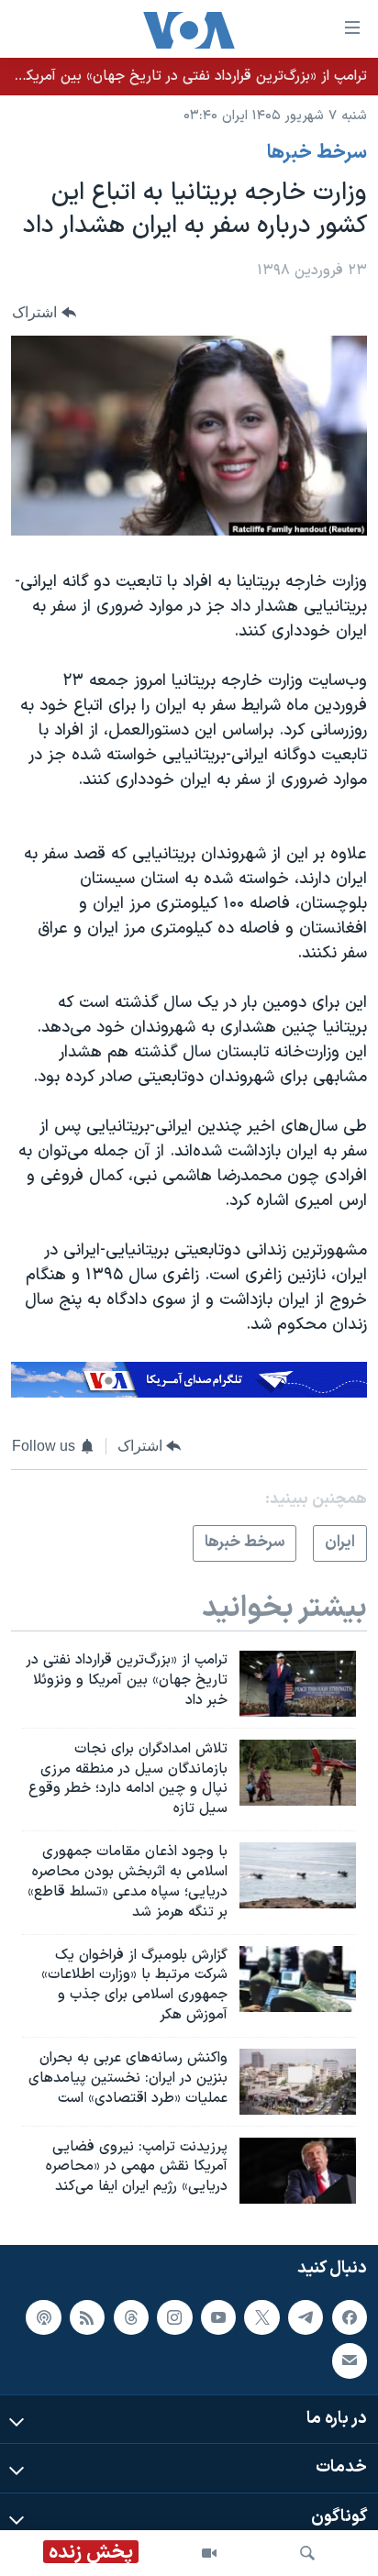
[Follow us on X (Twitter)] (261, 2317)
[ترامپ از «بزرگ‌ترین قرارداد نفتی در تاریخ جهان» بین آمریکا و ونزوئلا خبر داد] (298, 1684)
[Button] (44, 312)
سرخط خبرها (317, 153)
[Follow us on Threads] (131, 2317)
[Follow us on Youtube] (218, 2317)
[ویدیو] (209, 2553)
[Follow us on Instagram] (174, 2317)
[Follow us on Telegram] (306, 2317)
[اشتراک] (350, 2360)
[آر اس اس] (87, 2317)
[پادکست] (43, 2317)
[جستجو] (307, 2553)
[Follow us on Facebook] (350, 2317)
